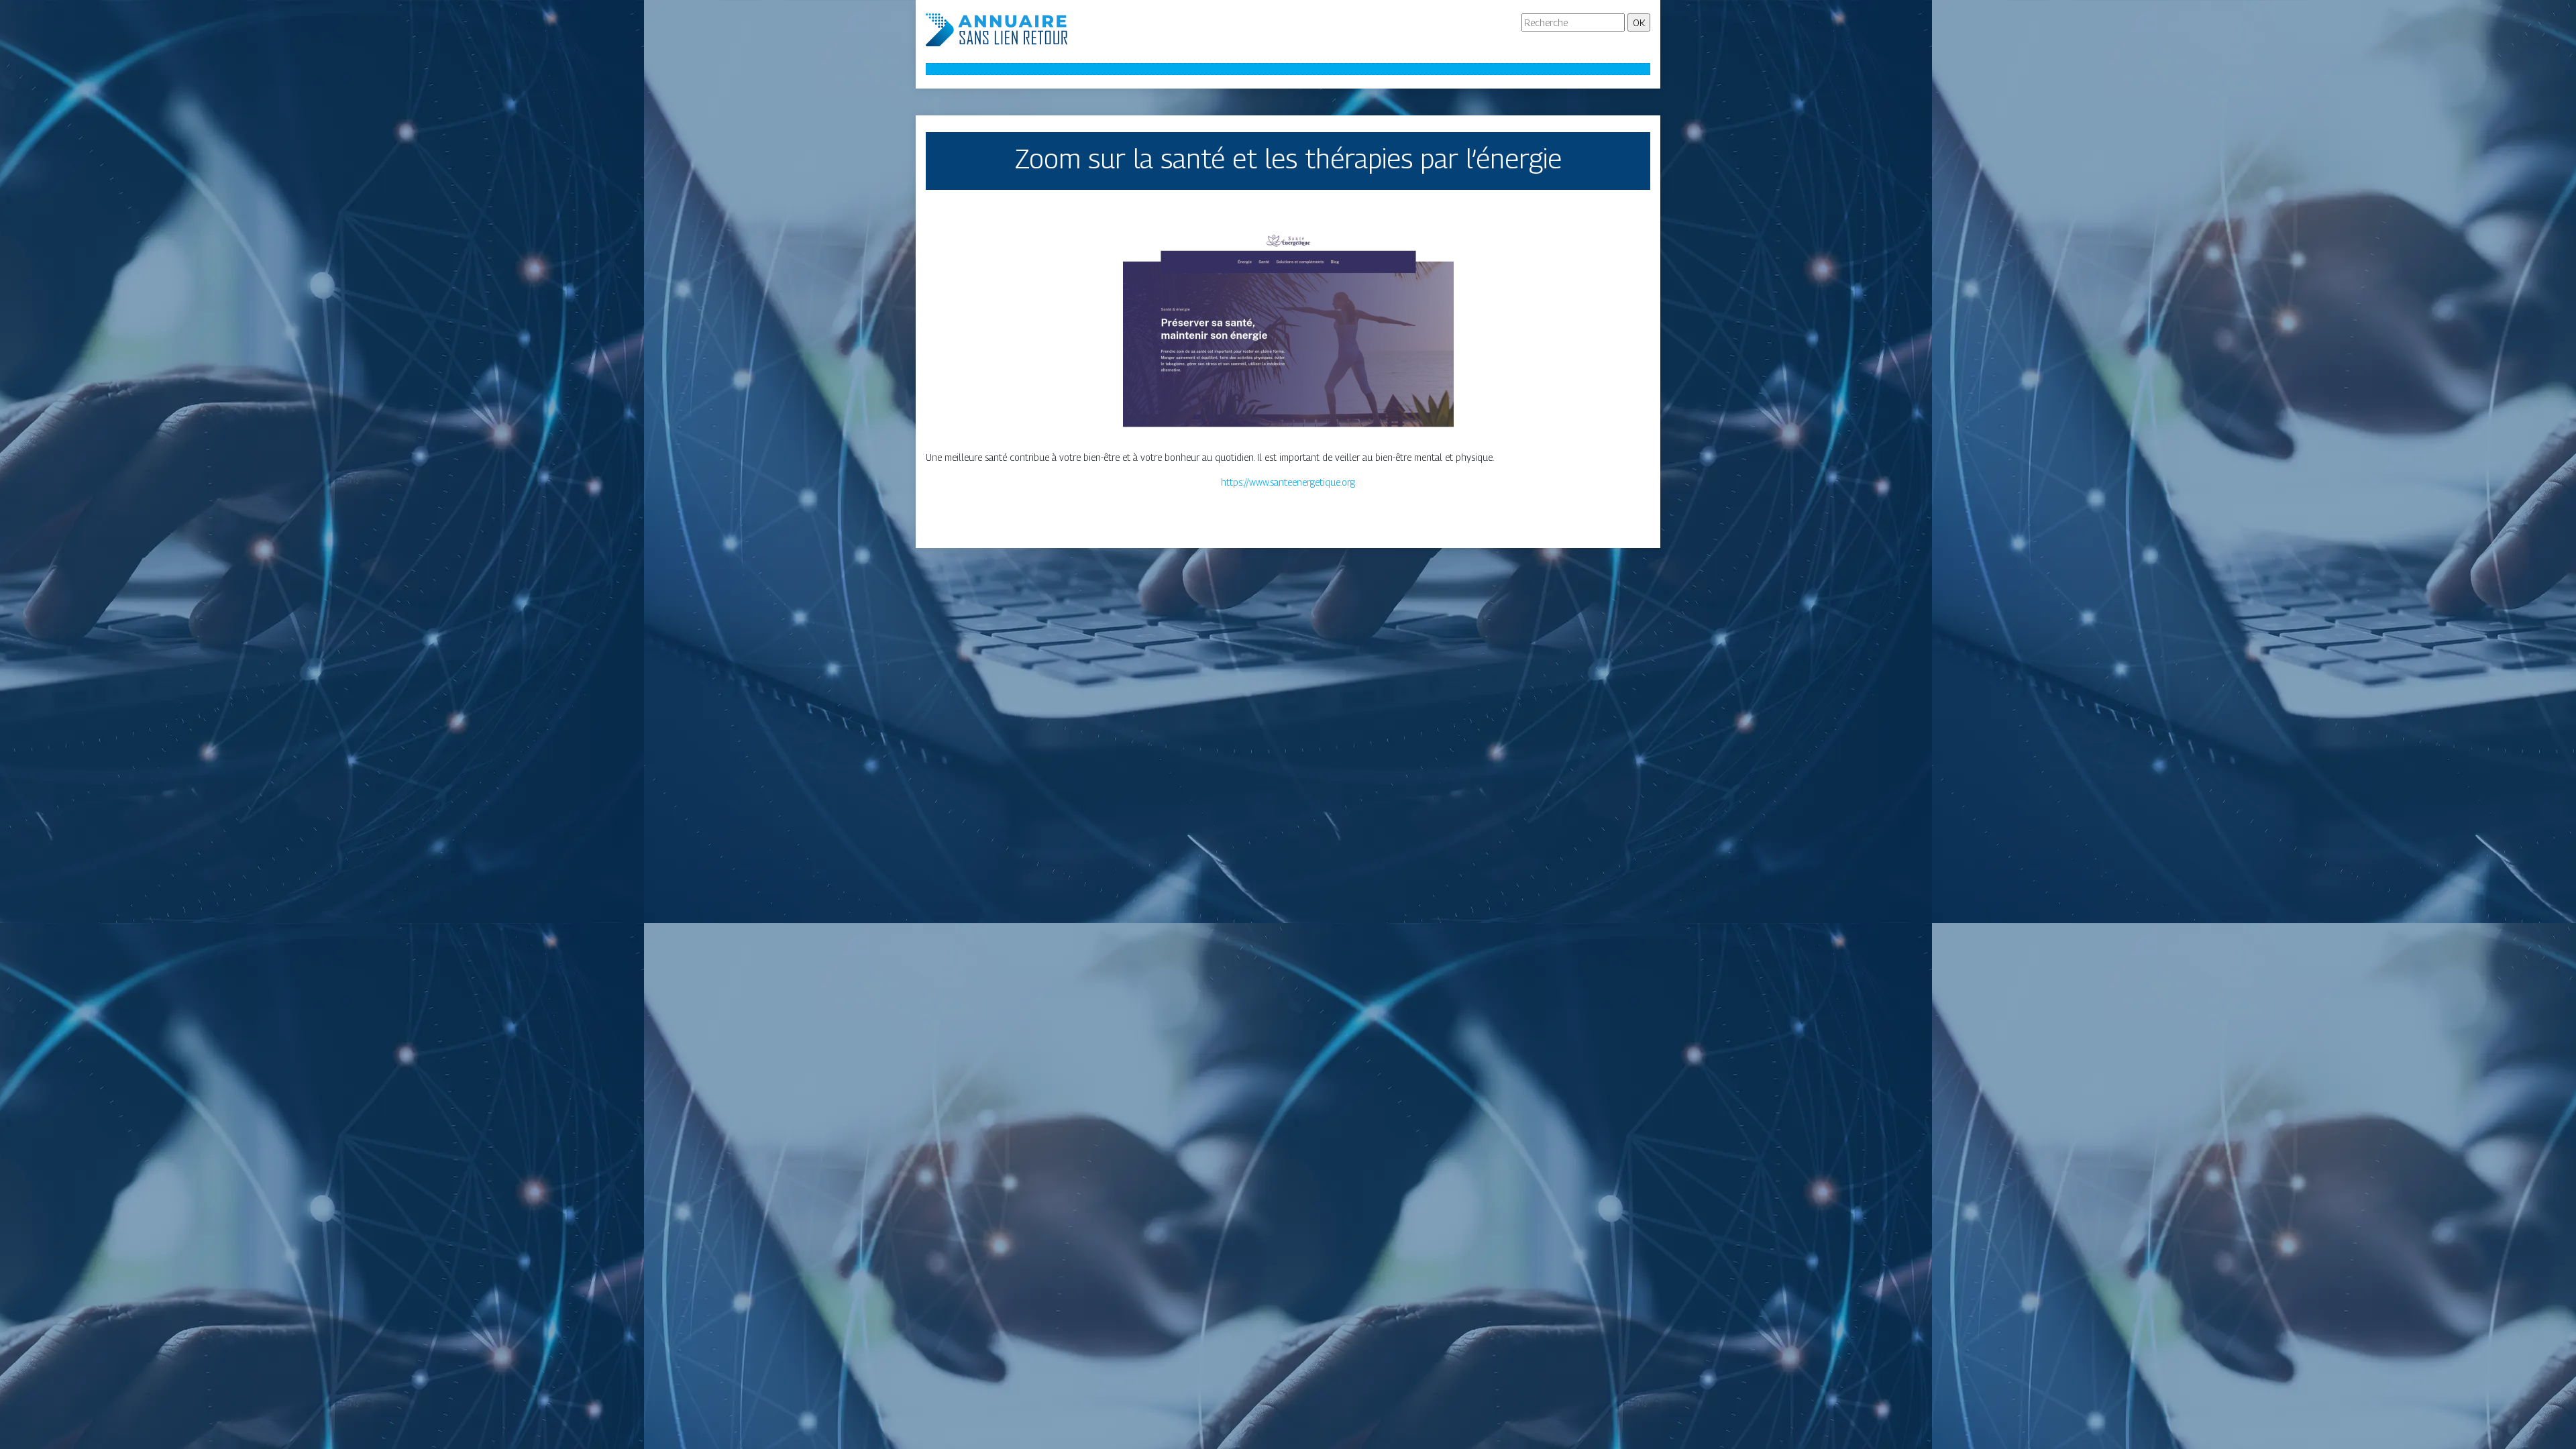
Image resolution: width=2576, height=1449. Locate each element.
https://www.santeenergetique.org (1288, 482)
